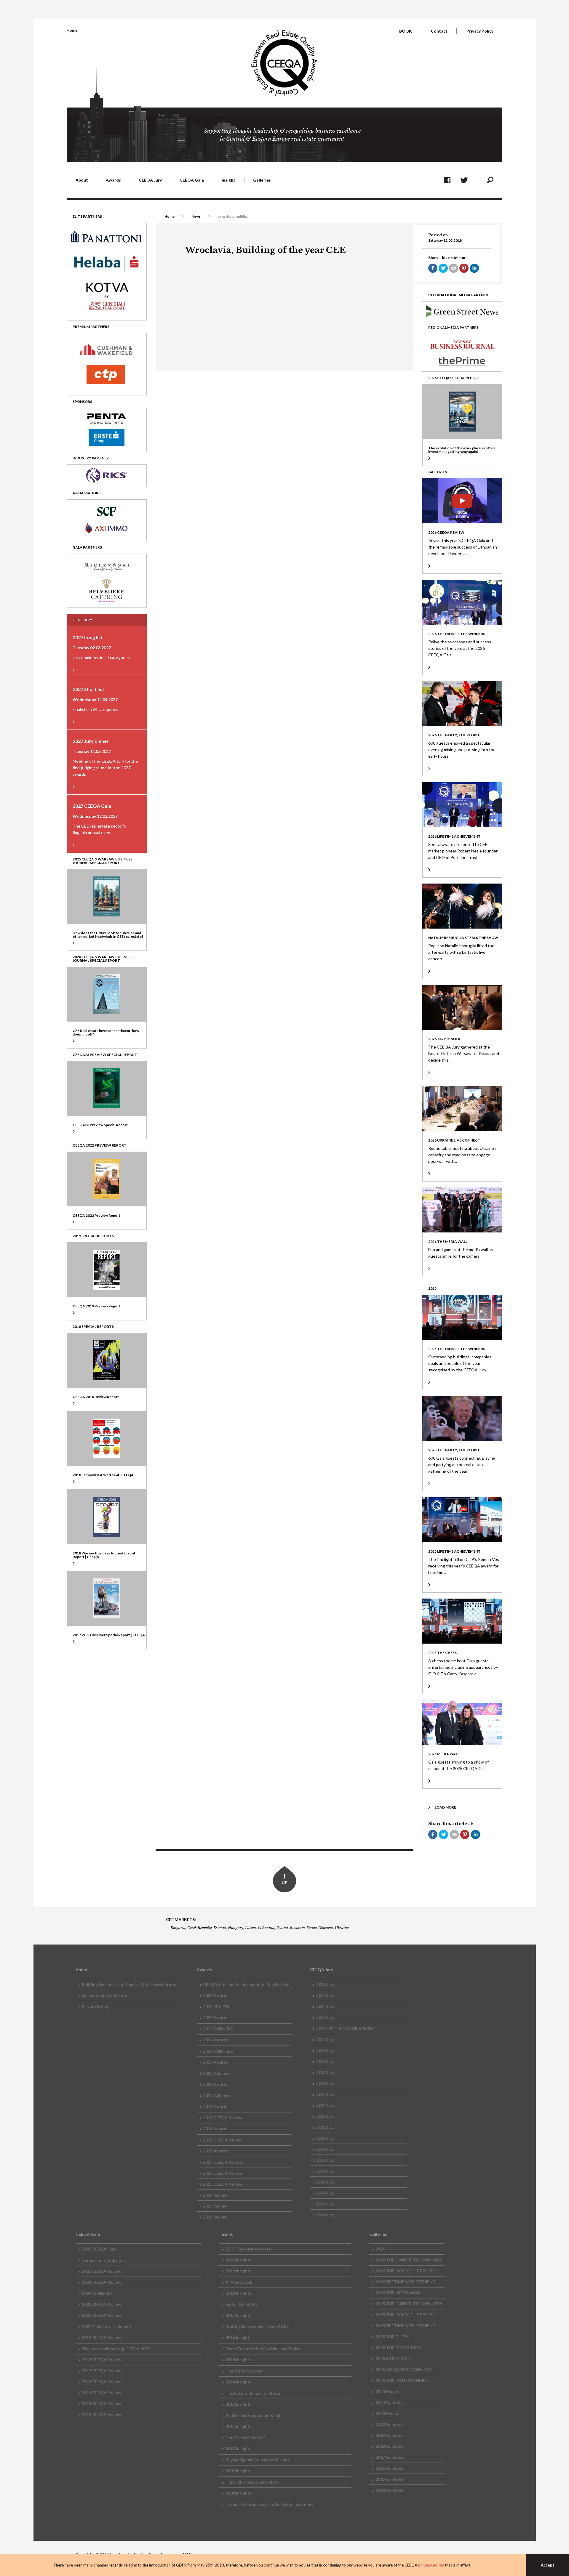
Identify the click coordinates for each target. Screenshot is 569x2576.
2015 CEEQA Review (223, 2184)
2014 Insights (239, 2382)
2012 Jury (325, 2127)
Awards (113, 180)
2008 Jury (325, 2171)
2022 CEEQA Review (102, 2315)
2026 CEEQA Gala (99, 2249)
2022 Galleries (390, 2424)
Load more (445, 1807)
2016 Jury (325, 2083)
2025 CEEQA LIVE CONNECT (404, 2369)
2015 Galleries (390, 2479)
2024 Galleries (390, 2402)
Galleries (262, 180)
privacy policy (431, 2565)
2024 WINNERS (218, 2051)
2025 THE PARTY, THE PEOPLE (406, 2315)
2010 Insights (239, 2448)
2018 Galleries (390, 2446)
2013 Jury (325, 2116)
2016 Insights (239, 2337)
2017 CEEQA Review (223, 2162)
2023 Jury (325, 2017)
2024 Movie (387, 2391)
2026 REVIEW (216, 2007)
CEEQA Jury (150, 180)
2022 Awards (216, 2084)
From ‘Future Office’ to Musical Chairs (263, 2349)
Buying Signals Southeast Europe (258, 2460)
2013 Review (215, 2206)
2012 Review (215, 2217)
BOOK (406, 31)
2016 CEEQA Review (223, 2173)
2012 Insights (239, 2404)
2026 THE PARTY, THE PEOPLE (406, 2271)
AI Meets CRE (239, 2282)
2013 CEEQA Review (102, 2414)
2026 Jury (325, 1984)
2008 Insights (239, 2493)
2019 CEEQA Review (223, 2118)
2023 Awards (216, 2062)
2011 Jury (325, 2138)
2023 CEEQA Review (102, 2304)
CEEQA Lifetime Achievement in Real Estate (246, 1984)
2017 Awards (216, 2151)
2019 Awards (216, 2106)
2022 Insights (239, 2260)
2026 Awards (216, 1995)
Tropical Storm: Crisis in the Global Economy (269, 2504)
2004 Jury (325, 2215)
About (82, 180)
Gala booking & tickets (104, 1995)
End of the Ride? (241, 2304)
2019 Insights (239, 2271)
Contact (439, 31)
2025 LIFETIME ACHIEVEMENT (406, 2326)
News (196, 216)
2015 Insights (239, 2360)
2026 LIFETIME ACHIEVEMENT (346, 2028)
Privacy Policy (480, 31)
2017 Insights (239, 2315)
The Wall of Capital (244, 2371)
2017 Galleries (390, 2457)
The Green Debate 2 (245, 2438)
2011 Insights (239, 2426)
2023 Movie (387, 2413)
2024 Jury (325, 2006)
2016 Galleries (390, 2468)
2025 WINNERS (218, 2029)
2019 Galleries (390, 2435)
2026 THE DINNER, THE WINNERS (409, 2260)
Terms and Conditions (104, 2260)
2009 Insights (239, 2471)
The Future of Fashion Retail (254, 2393)
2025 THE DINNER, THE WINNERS (409, 2304)
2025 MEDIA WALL (394, 2358)
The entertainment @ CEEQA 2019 (116, 2349)
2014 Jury (325, 2105)
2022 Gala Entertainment (107, 2326)
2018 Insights (239, 2293)
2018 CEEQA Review (223, 2140)
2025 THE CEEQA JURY (398, 2347)
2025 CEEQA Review (102, 2271)
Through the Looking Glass (252, 2482)
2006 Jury (325, 2193)
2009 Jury (325, 2160)
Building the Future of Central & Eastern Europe (129, 1984)
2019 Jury (325, 2050)
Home (72, 30)
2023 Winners (216, 2073)
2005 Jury (325, 2204)
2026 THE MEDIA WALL (398, 2293)
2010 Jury (325, 2149)
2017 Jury (325, 2072)
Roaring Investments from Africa (258, 2326)
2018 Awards (216, 2129)
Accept (548, 2565)
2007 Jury (325, 2182)
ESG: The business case (248, 2249)
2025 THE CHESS (392, 2337)
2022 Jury (325, 2039)
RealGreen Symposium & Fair (254, 2415)
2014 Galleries (390, 2490)
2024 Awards (216, 2040)
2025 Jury (325, 1995)
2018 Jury (325, 2061)
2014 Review (215, 2195)
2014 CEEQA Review (102, 2403)
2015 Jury (325, 2094)
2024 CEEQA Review (102, 2282)
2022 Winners (216, 2095)
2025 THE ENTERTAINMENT (403, 2380)
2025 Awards (216, 2018)
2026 (380, 2249)
